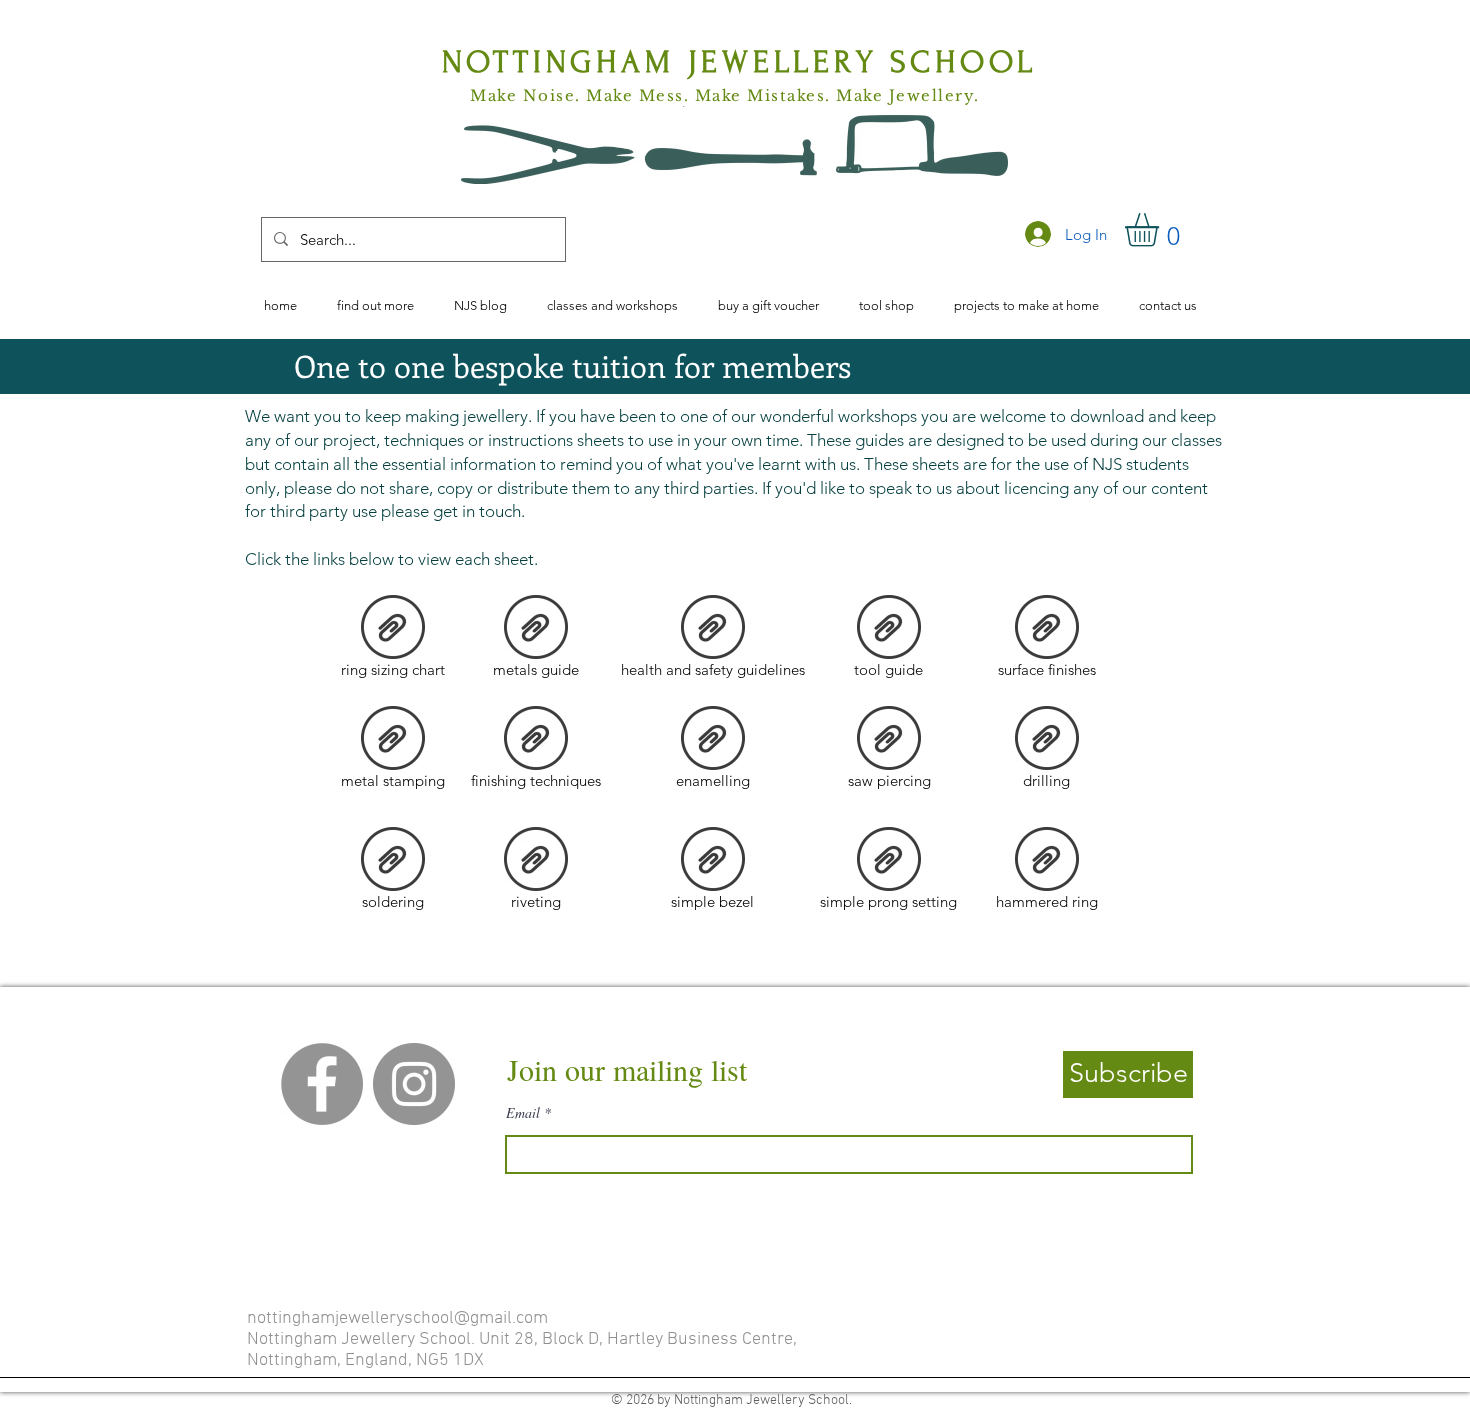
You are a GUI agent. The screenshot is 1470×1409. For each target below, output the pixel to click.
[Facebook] (322, 1084)
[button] (1161, 230)
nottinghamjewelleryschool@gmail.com (397, 1318)
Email (523, 1113)
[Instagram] (414, 1084)
